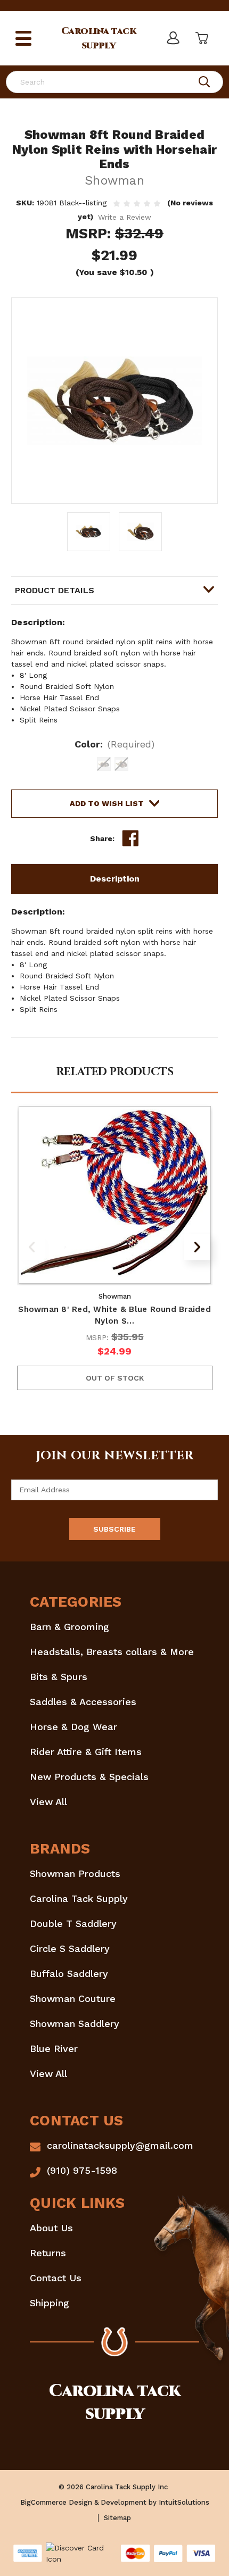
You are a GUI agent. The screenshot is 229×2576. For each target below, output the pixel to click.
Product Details (55, 590)
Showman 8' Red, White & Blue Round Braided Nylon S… (114, 1315)
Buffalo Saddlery (69, 1973)
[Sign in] (173, 38)
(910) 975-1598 (82, 2170)
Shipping (50, 2303)
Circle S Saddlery (70, 1948)
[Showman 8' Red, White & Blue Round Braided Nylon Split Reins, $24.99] (115, 1195)
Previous (32, 1247)
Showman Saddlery (75, 2024)
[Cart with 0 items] (201, 38)
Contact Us (56, 2278)
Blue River (54, 2049)
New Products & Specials (89, 1777)
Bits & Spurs (59, 1677)
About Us (51, 2228)
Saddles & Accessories (83, 1702)
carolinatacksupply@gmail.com (120, 2145)
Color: (115, 744)
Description (115, 879)
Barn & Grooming (69, 1627)
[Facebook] (130, 838)
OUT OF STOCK (115, 1378)
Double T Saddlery (73, 1923)
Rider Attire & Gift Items (86, 1752)
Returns (48, 2253)
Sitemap (117, 2518)
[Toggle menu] (23, 38)
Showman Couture (73, 1999)
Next (197, 1247)
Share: (102, 838)
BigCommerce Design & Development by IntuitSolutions (115, 2502)
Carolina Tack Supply (79, 1898)
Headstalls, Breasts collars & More (112, 1652)
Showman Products (75, 1873)
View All (48, 1802)
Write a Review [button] (125, 217)
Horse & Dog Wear (73, 1727)
